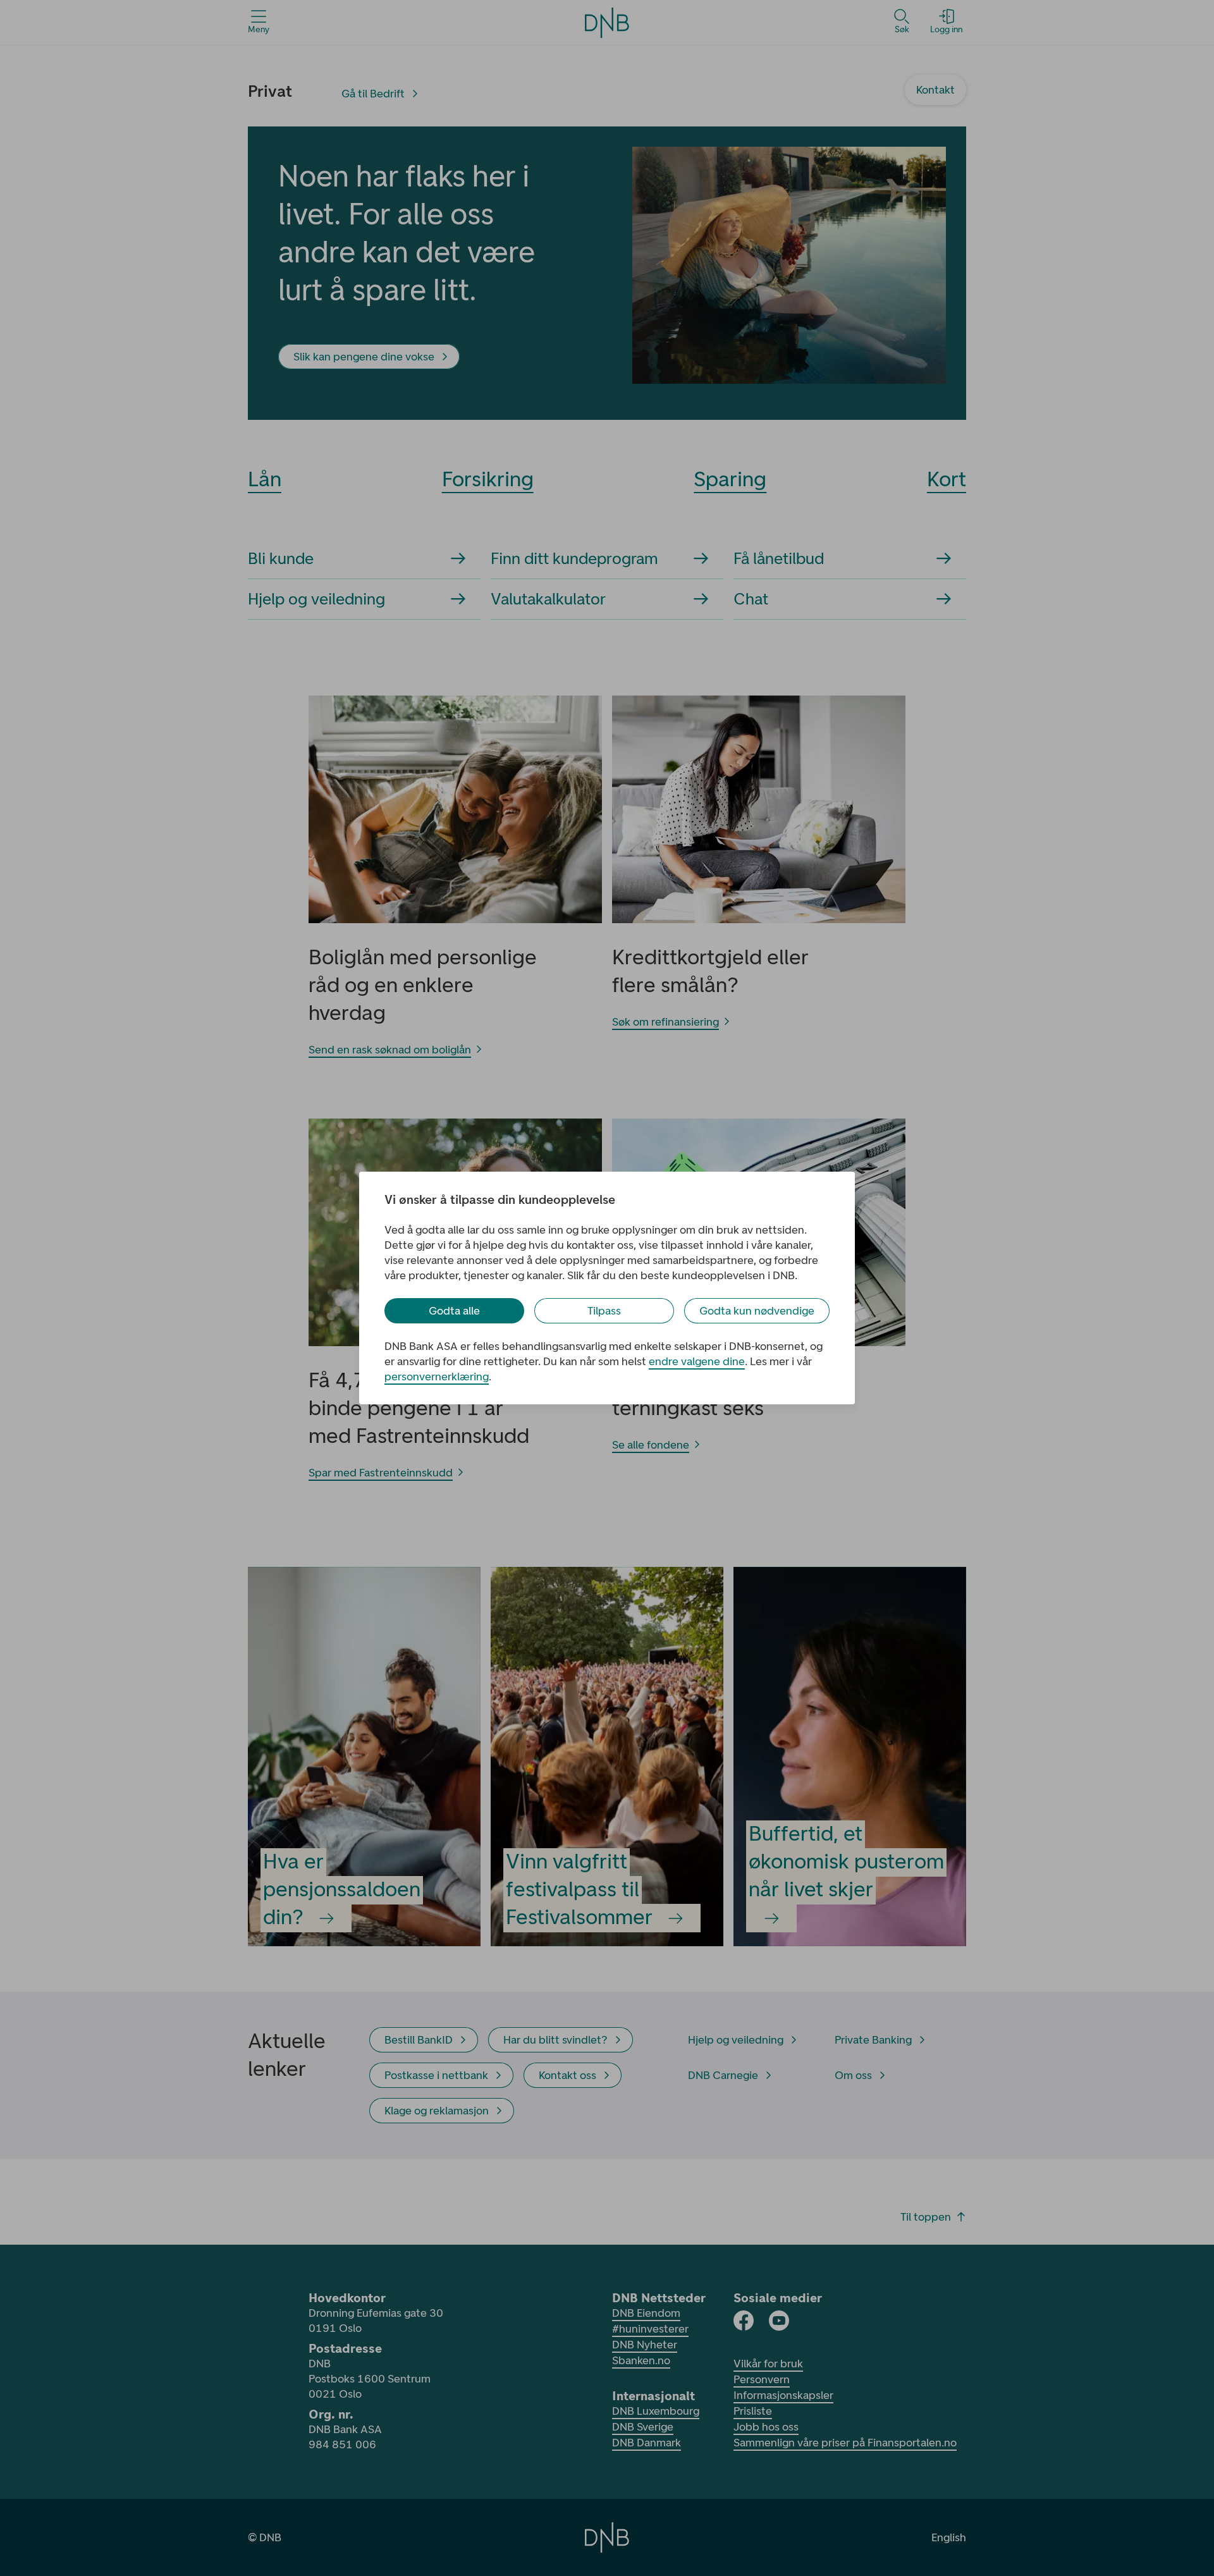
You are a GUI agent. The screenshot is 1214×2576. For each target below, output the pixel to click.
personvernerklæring (437, 1377)
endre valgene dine (697, 1361)
